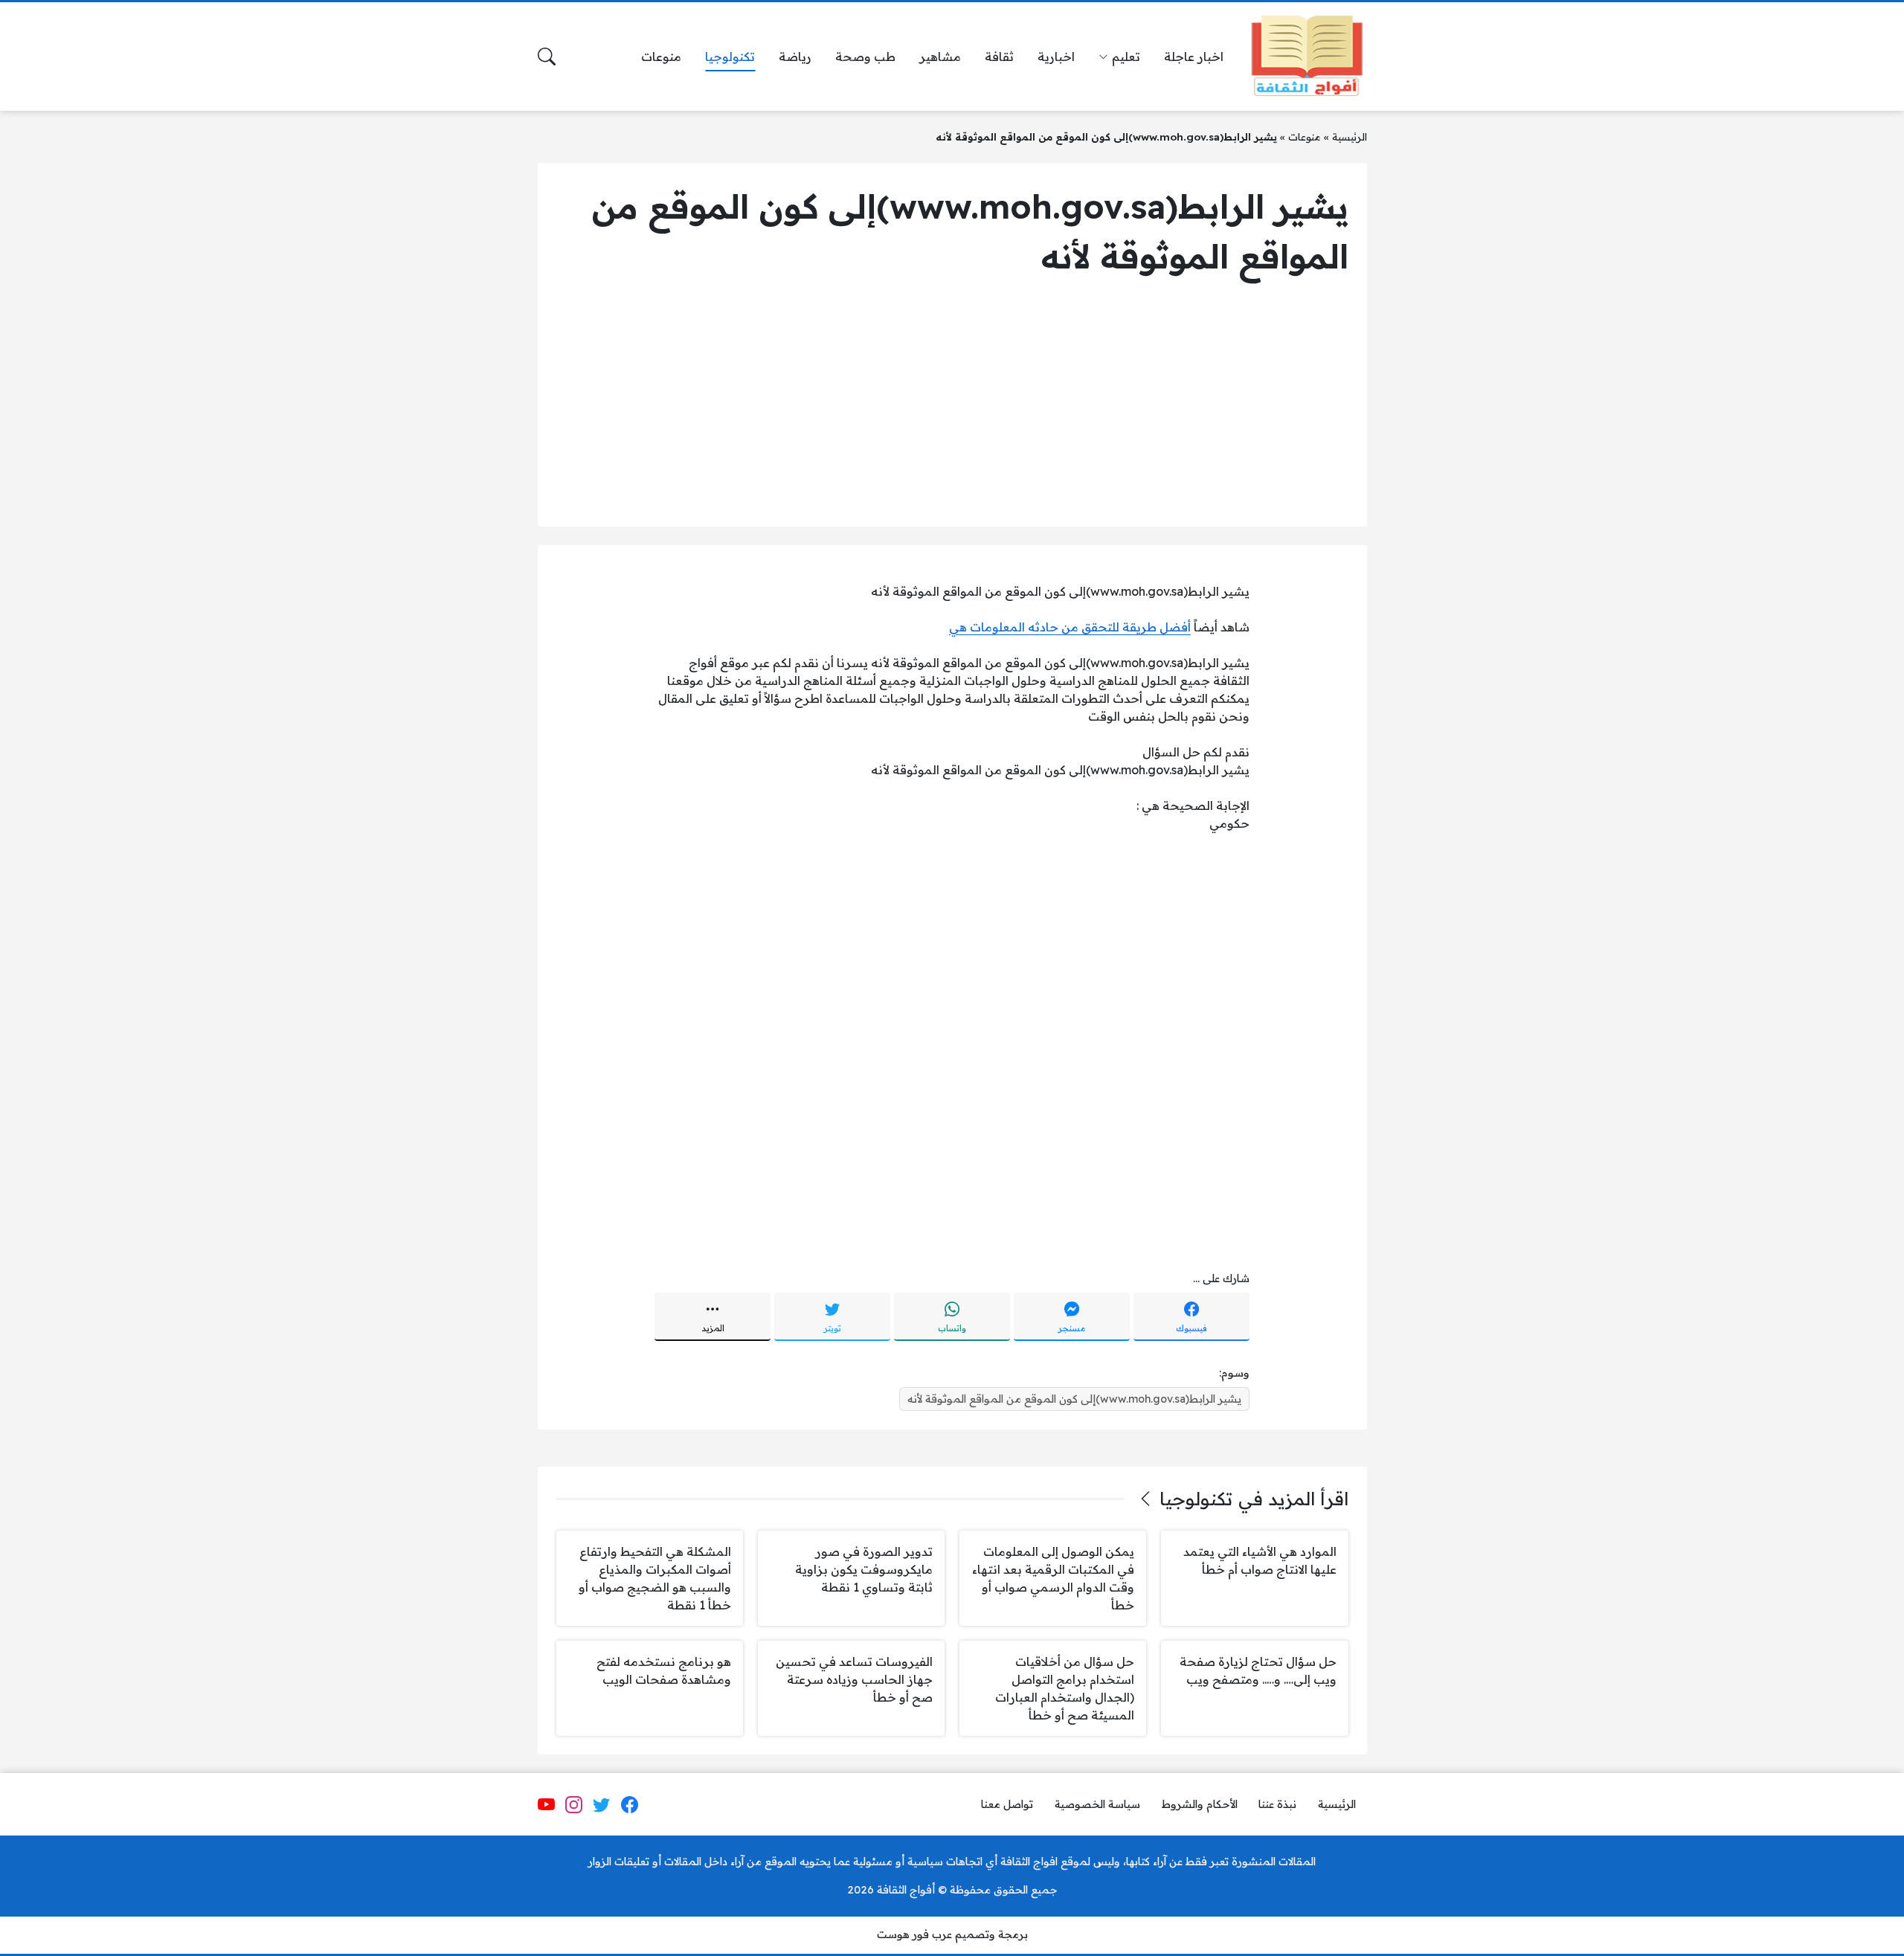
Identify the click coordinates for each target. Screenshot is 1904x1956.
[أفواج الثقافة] (1307, 57)
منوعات (1305, 136)
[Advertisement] (952, 404)
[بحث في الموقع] (547, 57)
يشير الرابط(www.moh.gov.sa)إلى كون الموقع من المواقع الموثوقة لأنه (1074, 1399)
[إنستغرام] (574, 1805)
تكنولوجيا (1196, 1499)
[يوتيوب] (546, 1805)
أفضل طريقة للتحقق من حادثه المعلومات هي (1070, 627)
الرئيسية (1350, 136)
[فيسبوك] (629, 1805)
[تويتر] (602, 1805)
